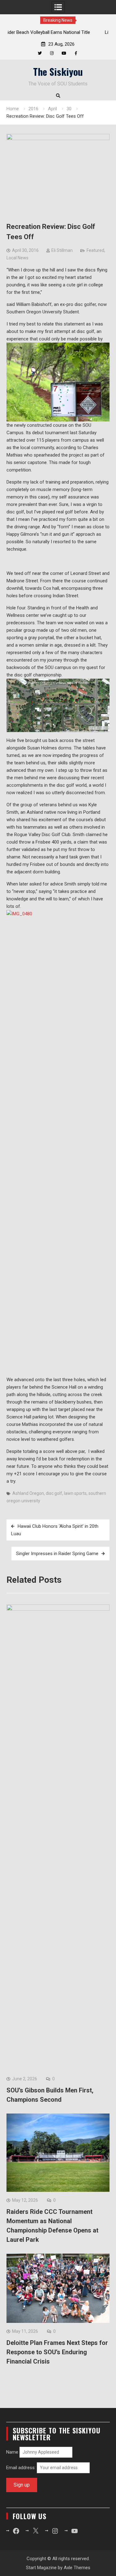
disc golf (54, 1493)
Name (12, 2452)
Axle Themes (77, 2568)
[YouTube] (64, 53)
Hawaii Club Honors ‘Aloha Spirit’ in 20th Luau (55, 1530)
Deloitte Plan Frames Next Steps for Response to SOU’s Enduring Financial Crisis (57, 2352)
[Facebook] (76, 53)
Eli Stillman (62, 250)
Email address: (21, 2468)
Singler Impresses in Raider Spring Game (57, 1554)
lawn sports (75, 1493)
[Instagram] (52, 53)
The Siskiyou (58, 71)
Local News (17, 258)
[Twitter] (40, 53)
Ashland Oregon (28, 1493)
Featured (95, 250)
